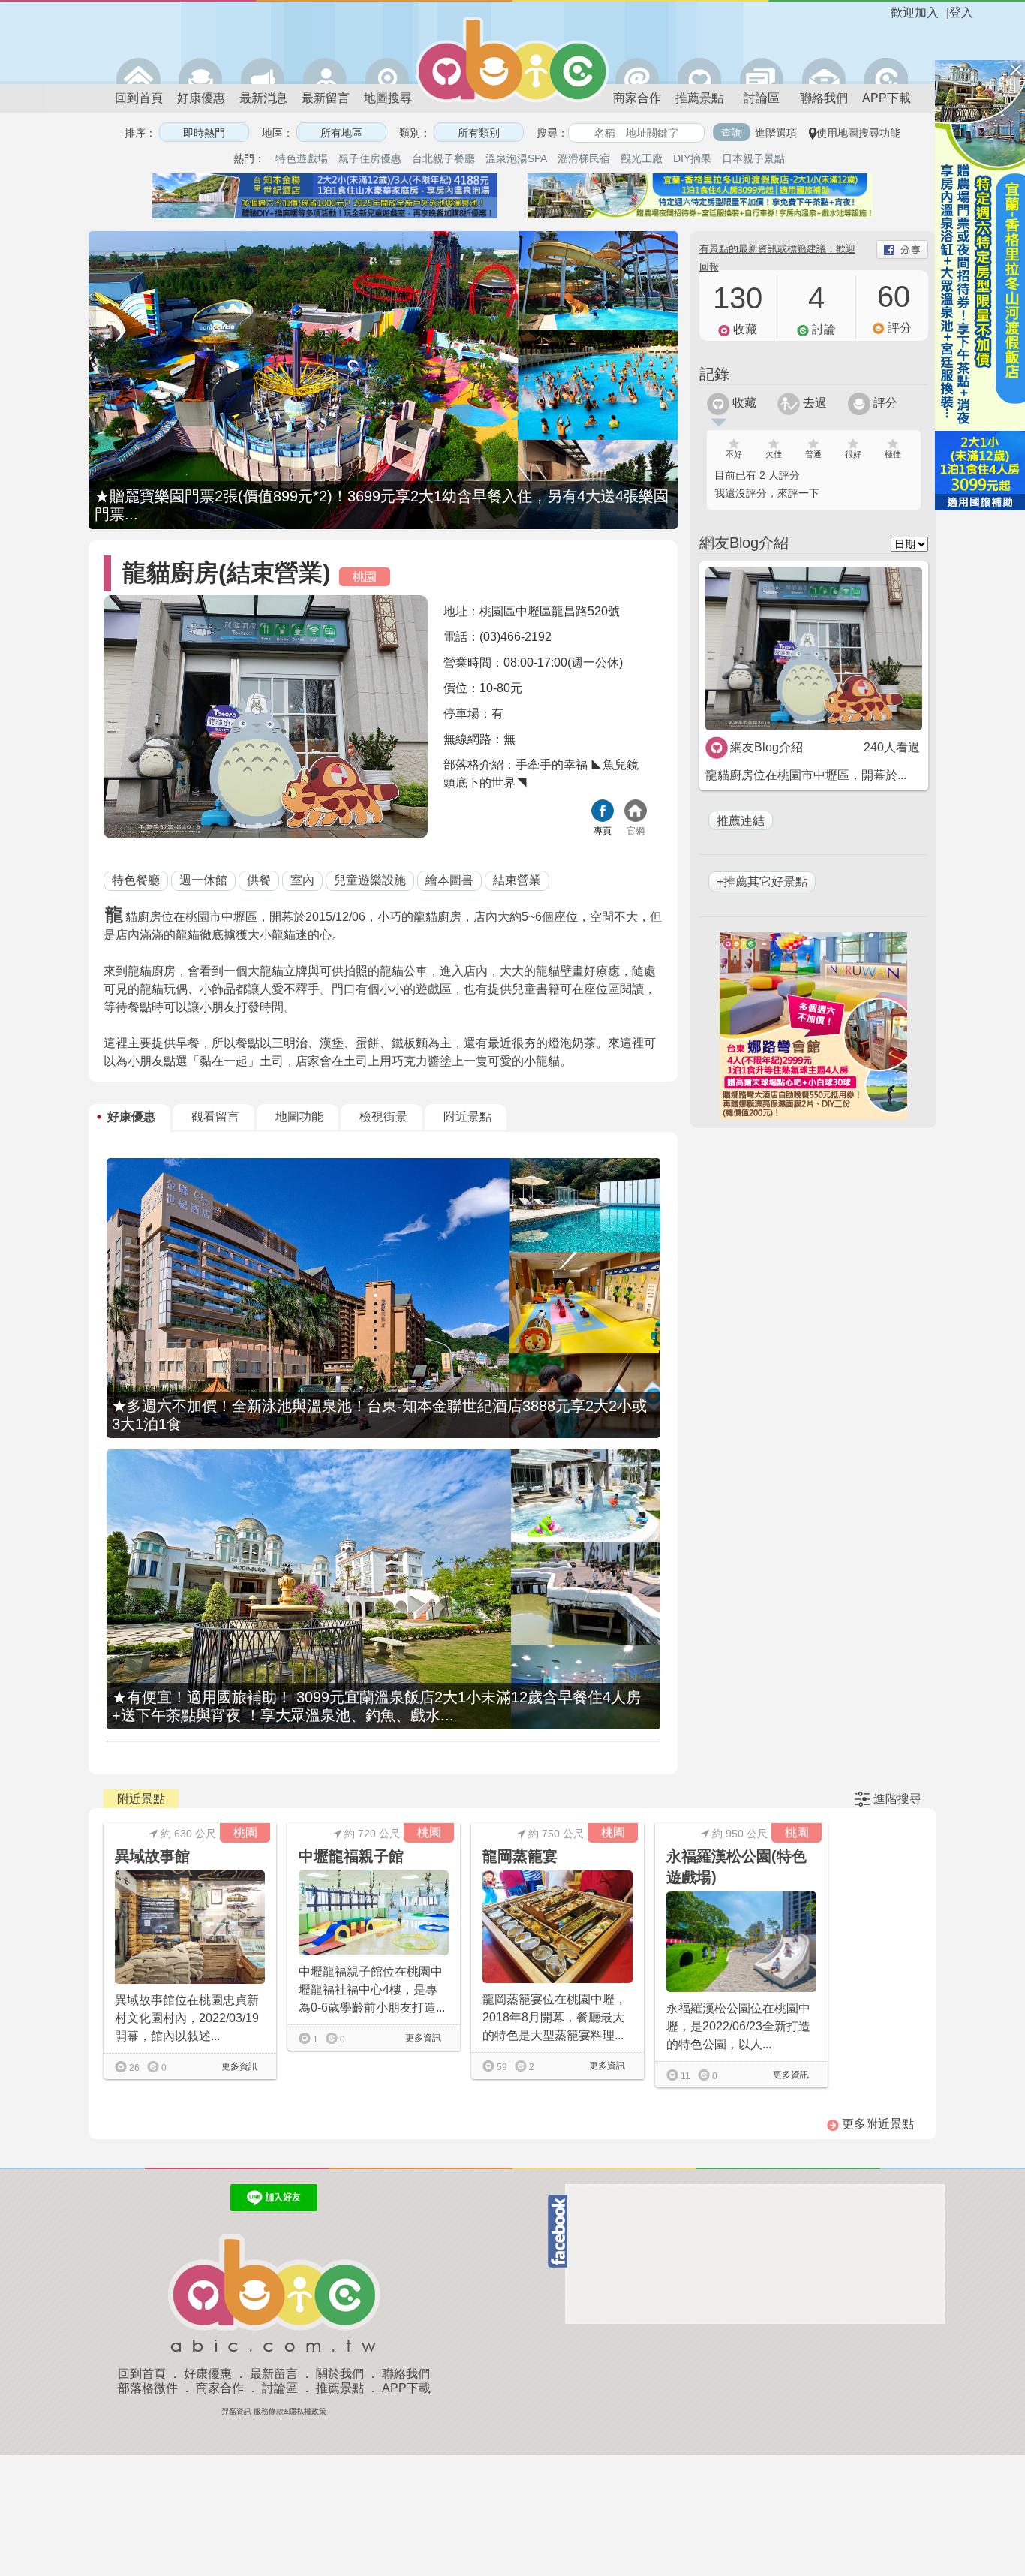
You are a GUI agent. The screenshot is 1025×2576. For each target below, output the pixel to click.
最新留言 (326, 98)
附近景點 (467, 1116)
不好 (734, 454)
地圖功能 (299, 1116)
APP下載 (887, 98)
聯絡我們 (824, 98)
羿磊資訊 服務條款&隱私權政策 (274, 2411)
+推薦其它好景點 (762, 882)
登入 (961, 12)
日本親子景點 (753, 158)
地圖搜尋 (388, 98)
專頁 (603, 831)
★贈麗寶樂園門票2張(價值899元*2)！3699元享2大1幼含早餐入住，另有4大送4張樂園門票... (382, 505)
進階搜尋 (897, 1799)
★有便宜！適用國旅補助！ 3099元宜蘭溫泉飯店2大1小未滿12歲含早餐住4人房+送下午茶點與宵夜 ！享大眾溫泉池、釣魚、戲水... (376, 1706)
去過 (813, 403)
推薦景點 (699, 98)
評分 (884, 403)
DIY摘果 (692, 158)
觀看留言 (215, 1116)
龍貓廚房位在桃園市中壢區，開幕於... (806, 775)
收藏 (743, 403)
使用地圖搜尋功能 (858, 133)
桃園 (365, 577)
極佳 (893, 454)
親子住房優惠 (370, 158)
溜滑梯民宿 (584, 158)
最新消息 (263, 98)
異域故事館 (152, 1856)
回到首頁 (139, 98)
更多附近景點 (876, 2124)
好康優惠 (201, 98)
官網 (636, 831)
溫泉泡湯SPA (516, 158)
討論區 (762, 98)
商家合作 (637, 98)
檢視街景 (383, 1116)
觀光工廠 (642, 158)
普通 (813, 454)
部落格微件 (148, 2388)
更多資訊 (238, 2066)
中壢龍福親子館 (351, 1856)
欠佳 (774, 454)
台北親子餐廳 (443, 158)
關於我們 (340, 2374)
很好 (853, 454)
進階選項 (776, 133)
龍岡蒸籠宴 (520, 1856)
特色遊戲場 (302, 158)
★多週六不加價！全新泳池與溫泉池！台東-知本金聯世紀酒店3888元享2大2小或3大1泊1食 (379, 1415)
